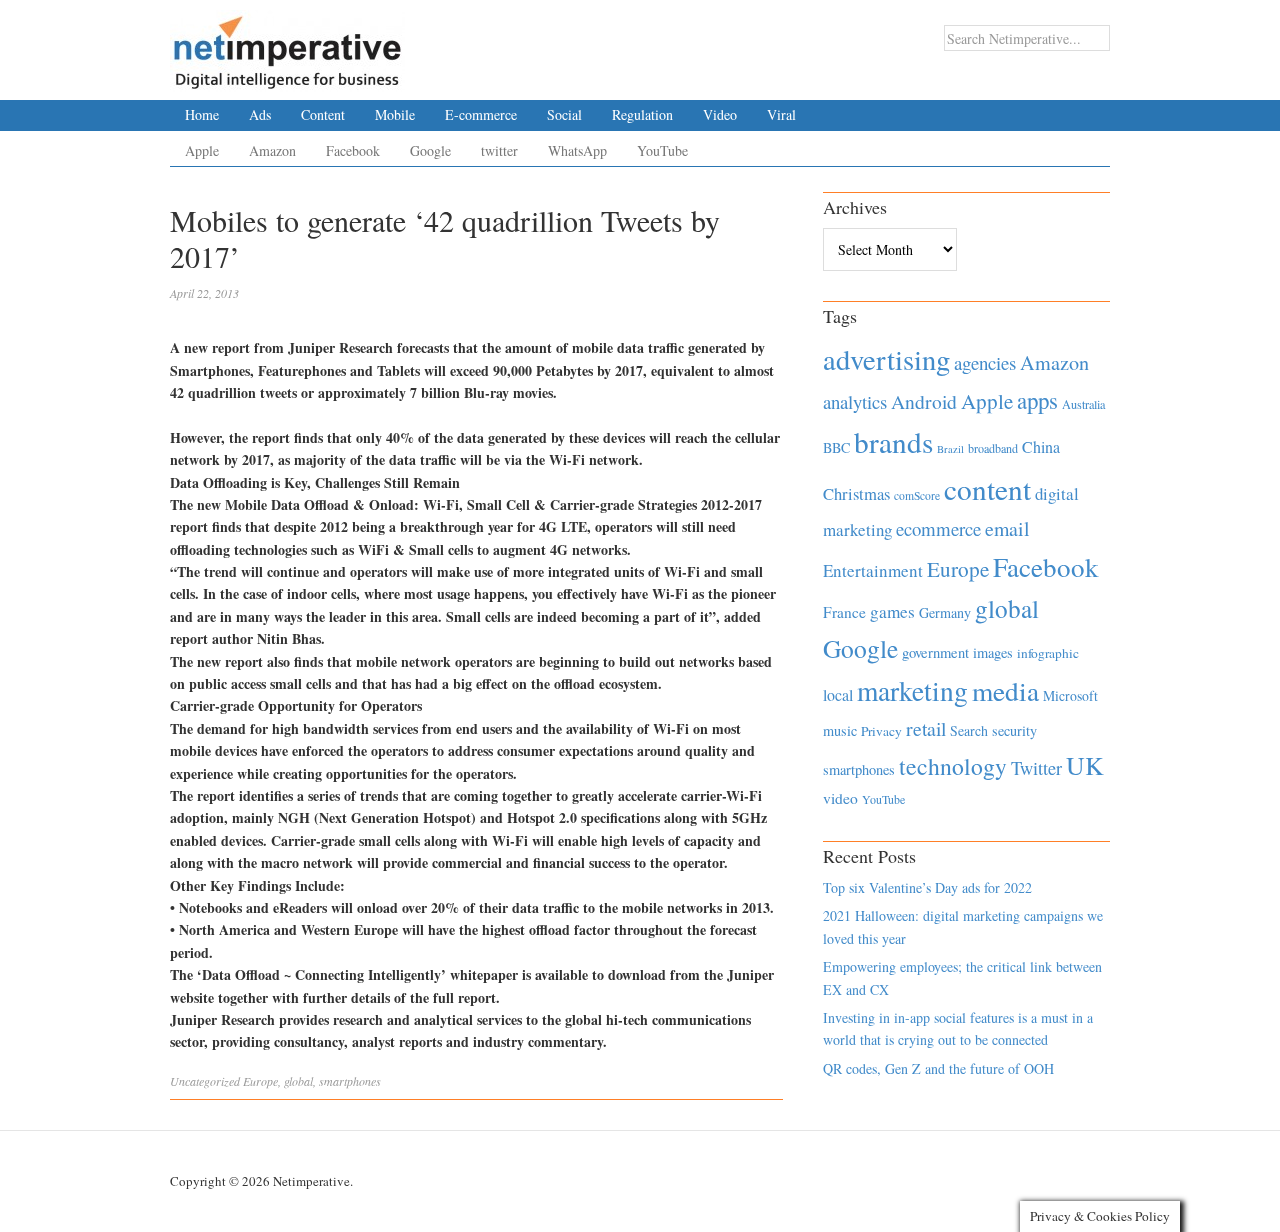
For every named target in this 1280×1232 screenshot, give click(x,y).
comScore (917, 495)
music (840, 730)
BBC (836, 447)
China (1041, 446)
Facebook (353, 150)
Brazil (950, 449)
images (993, 652)
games (892, 611)
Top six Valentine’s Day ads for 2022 (927, 887)
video (840, 798)
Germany (945, 612)
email (1007, 528)
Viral (781, 114)
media (1005, 690)
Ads (260, 114)
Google (430, 150)
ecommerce (938, 528)
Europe (260, 1081)
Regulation (642, 114)
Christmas (856, 493)
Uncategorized (205, 1081)
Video (720, 114)
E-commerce (481, 114)
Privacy (881, 731)
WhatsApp (577, 150)
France (844, 612)
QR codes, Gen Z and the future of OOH (938, 1068)
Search (969, 730)
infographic (1048, 653)
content (987, 488)
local (838, 694)
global (298, 1081)
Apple (202, 150)
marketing (912, 690)
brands (893, 441)
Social (564, 114)
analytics (855, 401)
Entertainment (873, 570)
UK (1085, 765)
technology (953, 766)
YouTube (662, 150)
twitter (499, 150)
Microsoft (1070, 695)
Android (924, 401)
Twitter (1036, 768)
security (1014, 730)
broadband (993, 448)
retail (926, 728)
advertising (886, 359)
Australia (1083, 404)
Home (202, 114)
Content (323, 114)
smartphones (350, 1081)
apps (1037, 400)
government (935, 652)
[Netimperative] (287, 45)
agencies (985, 362)
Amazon (272, 150)
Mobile (395, 114)
